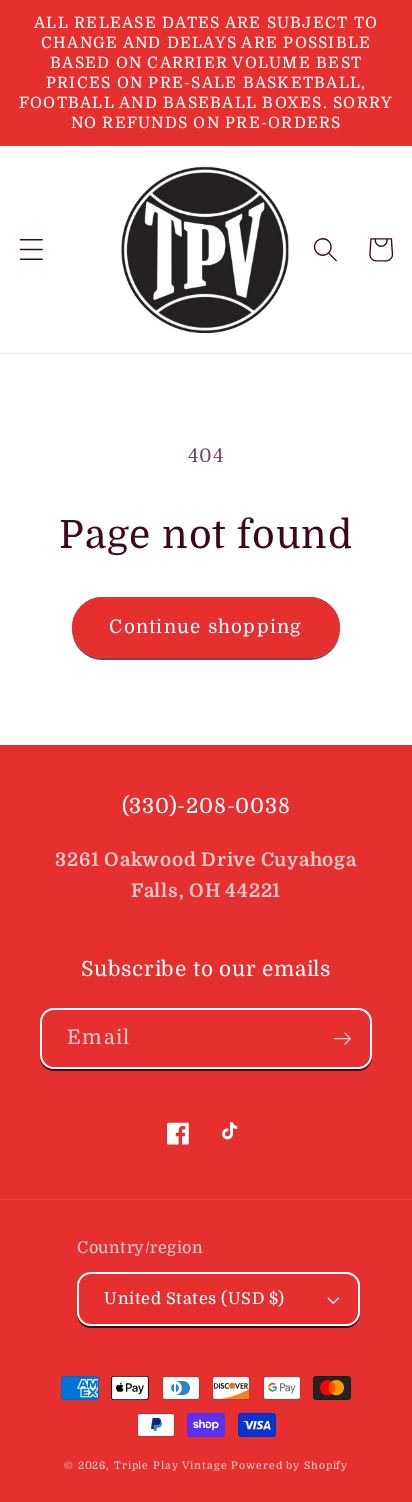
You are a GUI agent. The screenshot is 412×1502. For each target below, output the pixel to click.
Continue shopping (205, 627)
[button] (31, 249)
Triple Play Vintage (171, 1465)
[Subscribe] (342, 1038)
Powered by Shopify (289, 1465)
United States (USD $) (194, 1298)
